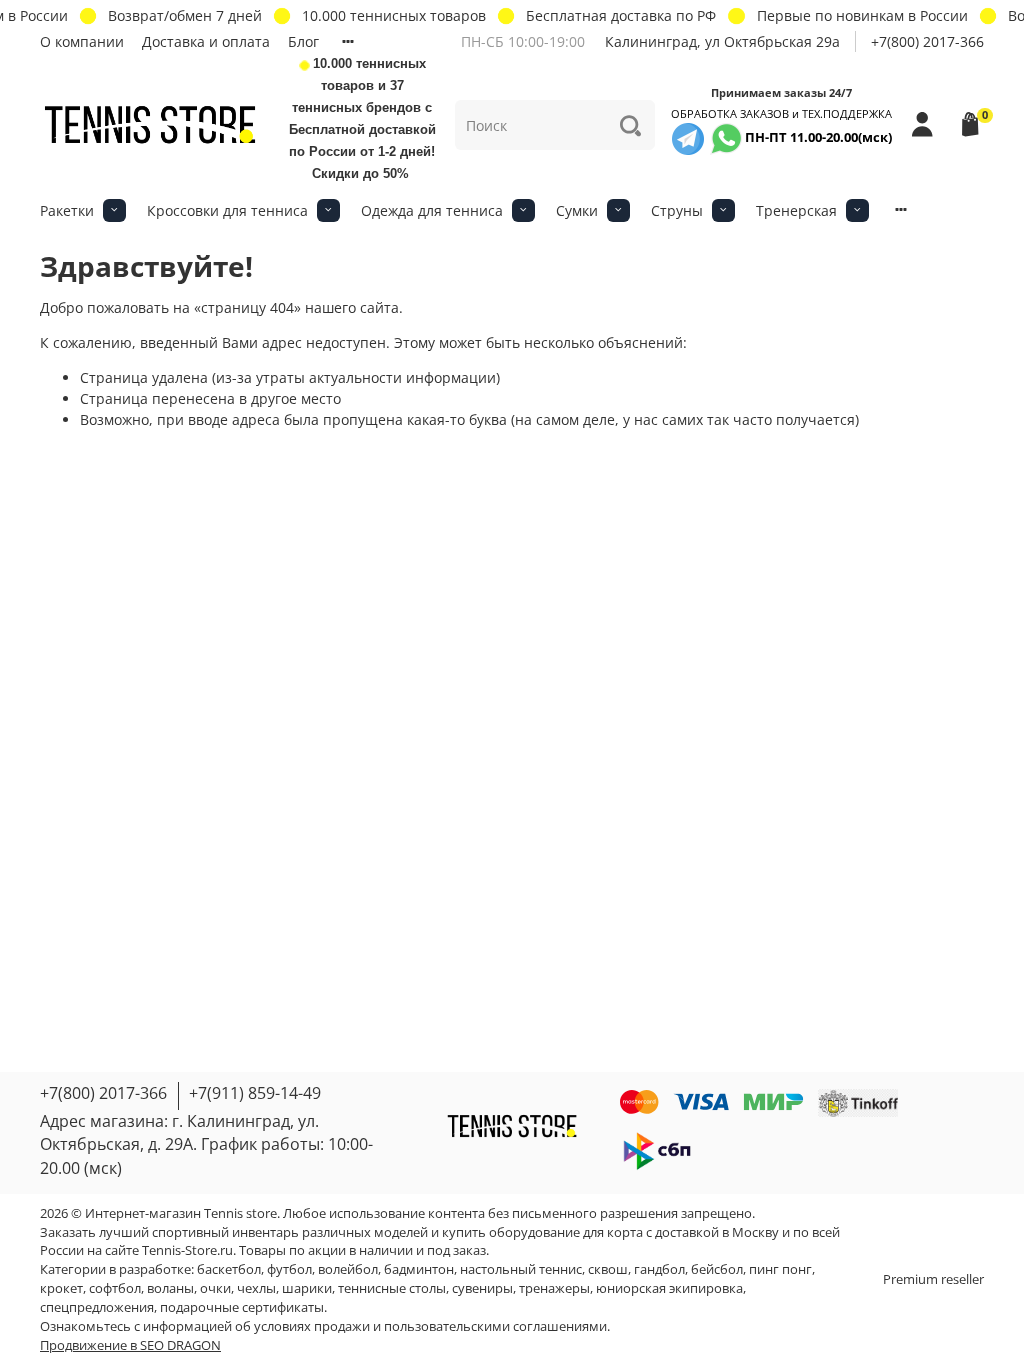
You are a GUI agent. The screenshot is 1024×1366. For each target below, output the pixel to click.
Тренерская (796, 210)
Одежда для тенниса (432, 210)
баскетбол (229, 1269)
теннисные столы (392, 1288)
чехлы (256, 1288)
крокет (61, 1288)
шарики (307, 1288)
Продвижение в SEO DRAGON (130, 1345)
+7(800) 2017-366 (927, 41)
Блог (303, 41)
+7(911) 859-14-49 (255, 1093)
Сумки (577, 210)
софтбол (115, 1288)
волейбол (348, 1269)
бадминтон (419, 1269)
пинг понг (780, 1269)
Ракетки (67, 210)
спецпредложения (97, 1307)
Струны (677, 210)
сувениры (482, 1288)
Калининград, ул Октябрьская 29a (722, 41)
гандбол (659, 1269)
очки (215, 1288)
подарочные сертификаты (242, 1307)
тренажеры (554, 1288)
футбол (289, 1269)
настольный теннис (521, 1269)
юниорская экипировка (669, 1288)
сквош (608, 1269)
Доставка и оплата (206, 41)
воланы (170, 1288)
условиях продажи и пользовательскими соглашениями (430, 1326)
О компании (82, 41)
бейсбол (717, 1269)
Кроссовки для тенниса (227, 210)
